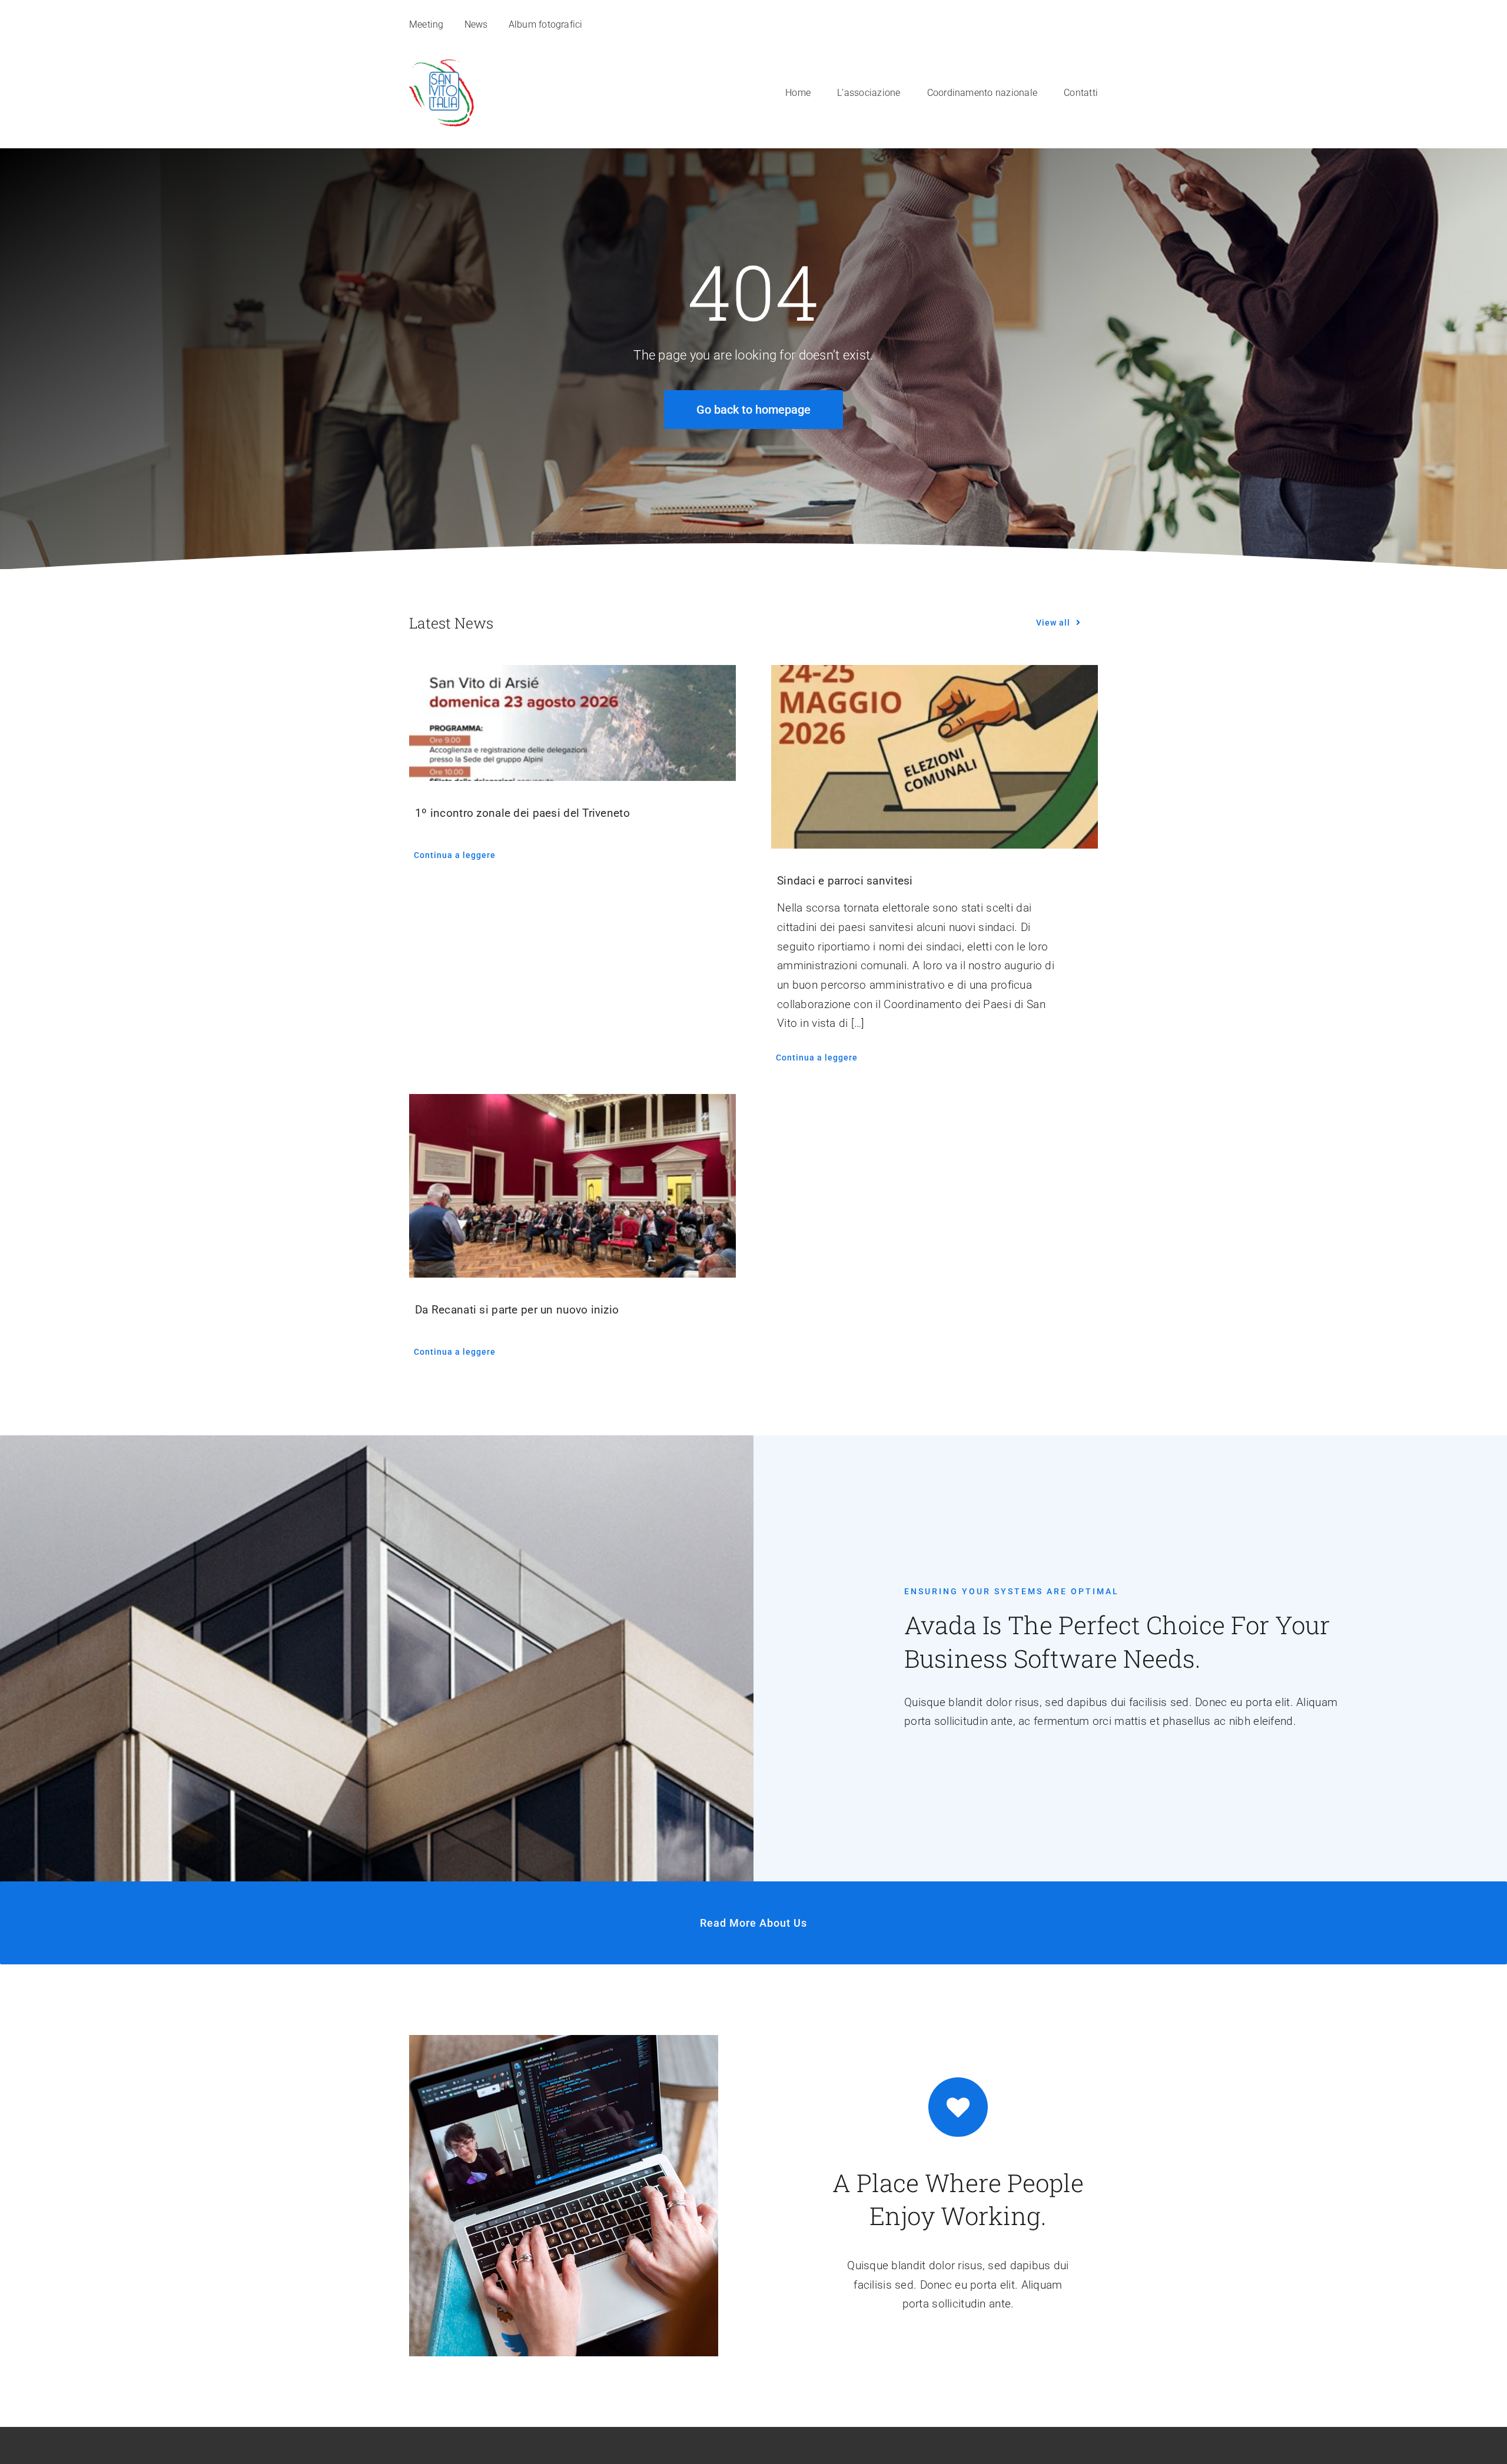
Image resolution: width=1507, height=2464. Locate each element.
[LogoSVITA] (442, 65)
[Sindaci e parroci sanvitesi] (935, 757)
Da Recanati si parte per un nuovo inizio (517, 1310)
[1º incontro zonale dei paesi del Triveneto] (572, 723)
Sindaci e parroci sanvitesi (845, 881)
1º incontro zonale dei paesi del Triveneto (522, 813)
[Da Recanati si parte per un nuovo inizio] (572, 1186)
